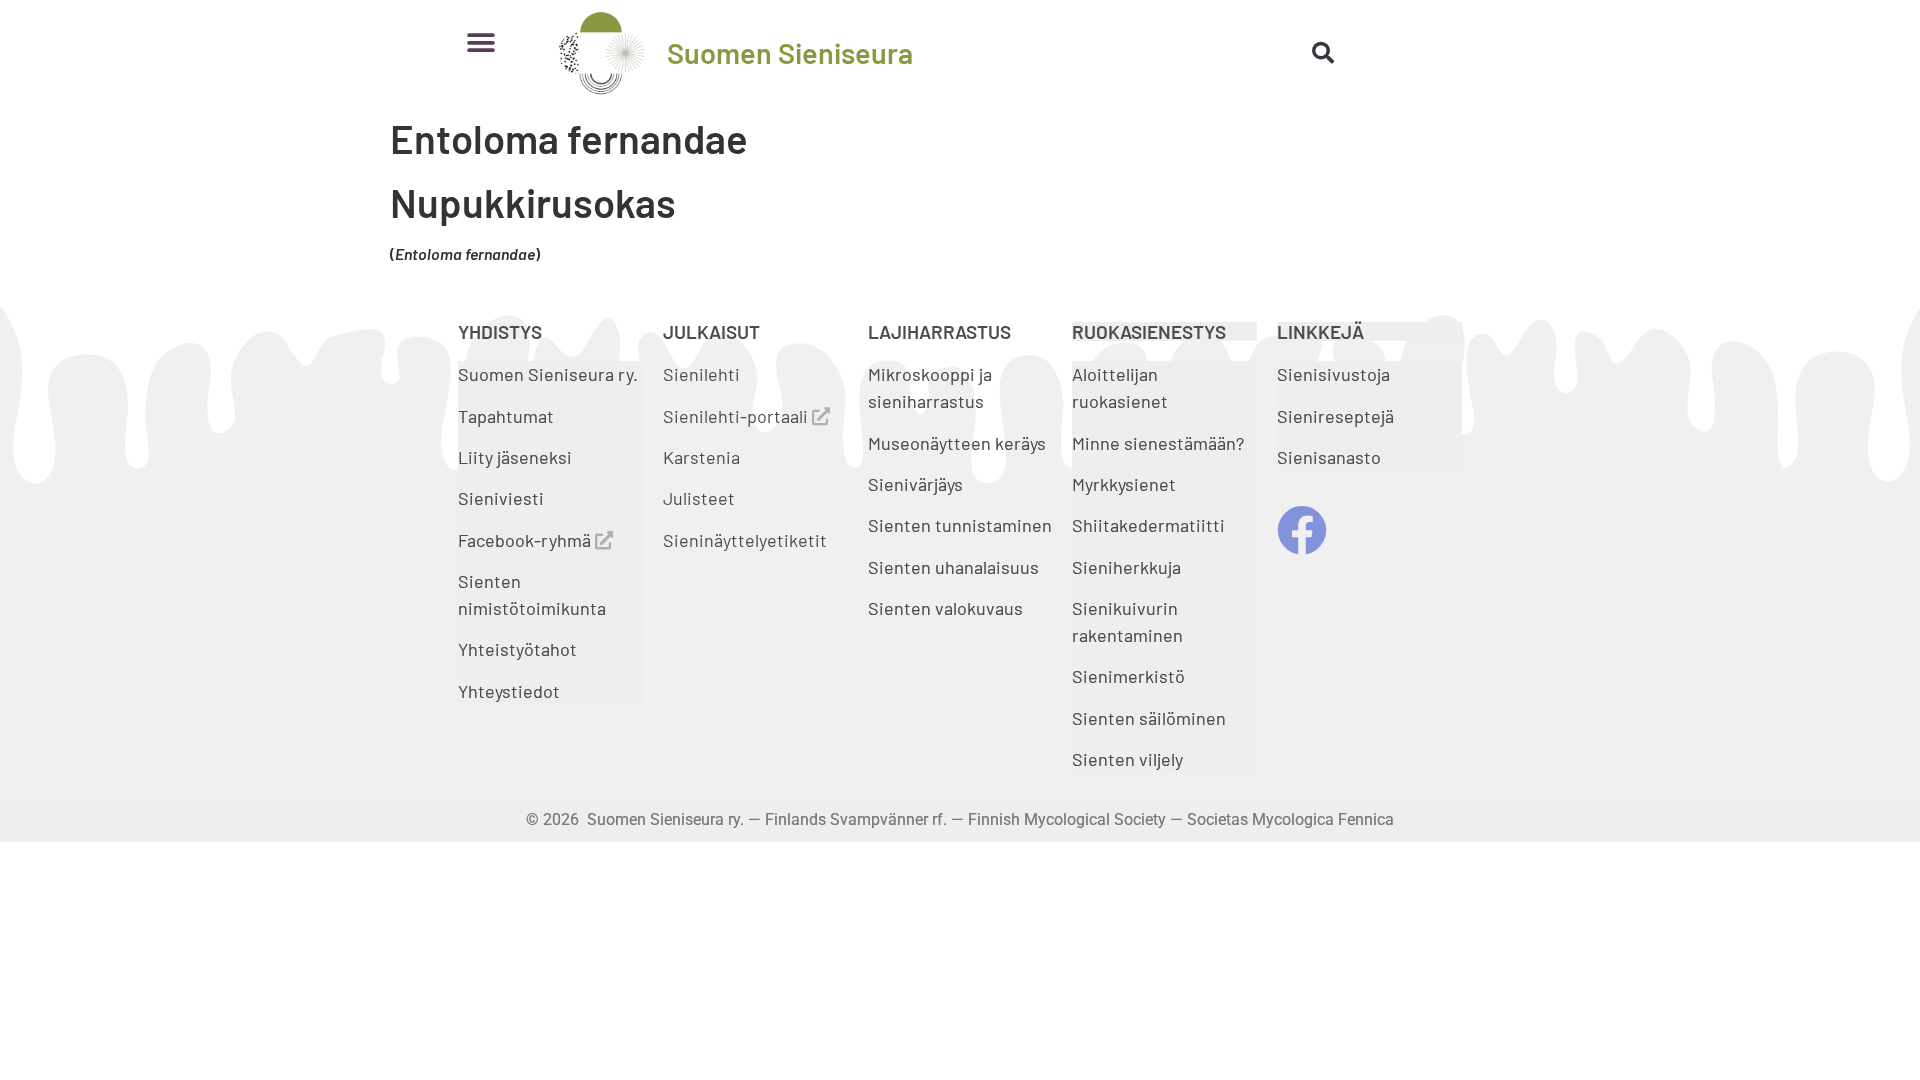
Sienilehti (701, 374)
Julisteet (699, 498)
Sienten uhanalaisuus (953, 567)
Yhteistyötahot (517, 649)
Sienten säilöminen (1149, 718)
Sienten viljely (1127, 759)
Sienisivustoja (1333, 374)
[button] (480, 42)
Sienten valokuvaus (945, 608)
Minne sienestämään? (1158, 443)
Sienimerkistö (1128, 676)
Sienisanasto (1329, 457)
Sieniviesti (503, 498)
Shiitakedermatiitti (1148, 525)
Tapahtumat (506, 416)
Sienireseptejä (1335, 416)
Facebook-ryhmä (526, 540)
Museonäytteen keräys (957, 443)
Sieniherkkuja (1126, 567)
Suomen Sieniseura (790, 52)
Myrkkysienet (1124, 484)
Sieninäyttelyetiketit (745, 540)
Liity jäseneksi (515, 457)
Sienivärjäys (915, 484)
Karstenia (701, 457)
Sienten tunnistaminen (960, 525)
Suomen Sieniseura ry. (548, 374)
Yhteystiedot (509, 691)
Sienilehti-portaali (737, 416)
